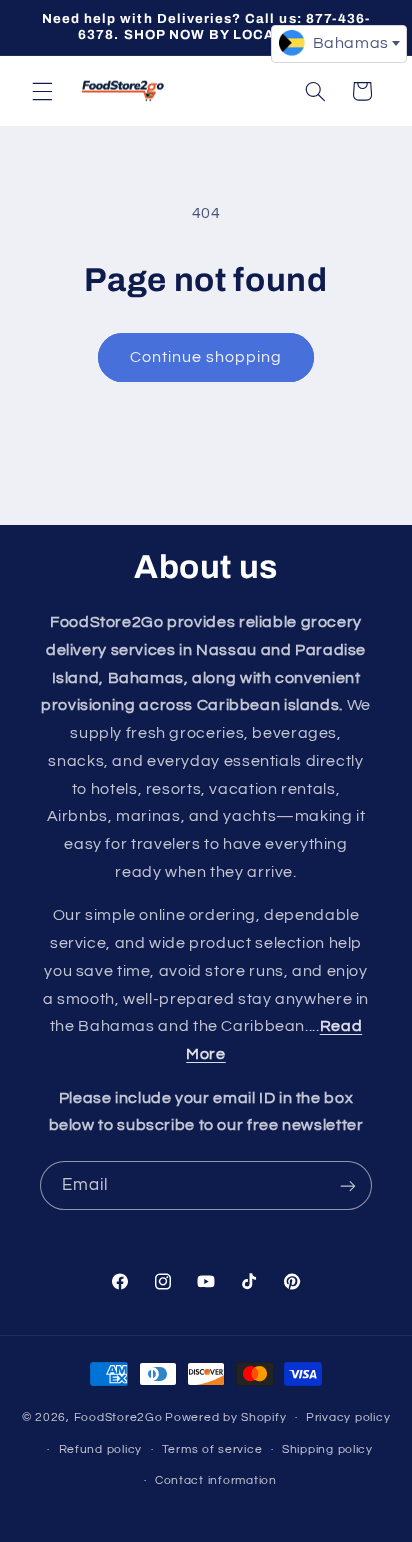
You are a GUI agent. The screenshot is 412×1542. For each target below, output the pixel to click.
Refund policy (101, 1449)
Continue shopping (206, 357)
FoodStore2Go (118, 1417)
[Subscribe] (348, 1185)
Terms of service (212, 1449)
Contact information (216, 1480)
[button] (42, 91)
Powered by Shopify (225, 1417)
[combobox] (339, 44)
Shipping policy (327, 1449)
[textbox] (339, 43)
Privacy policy (348, 1417)
